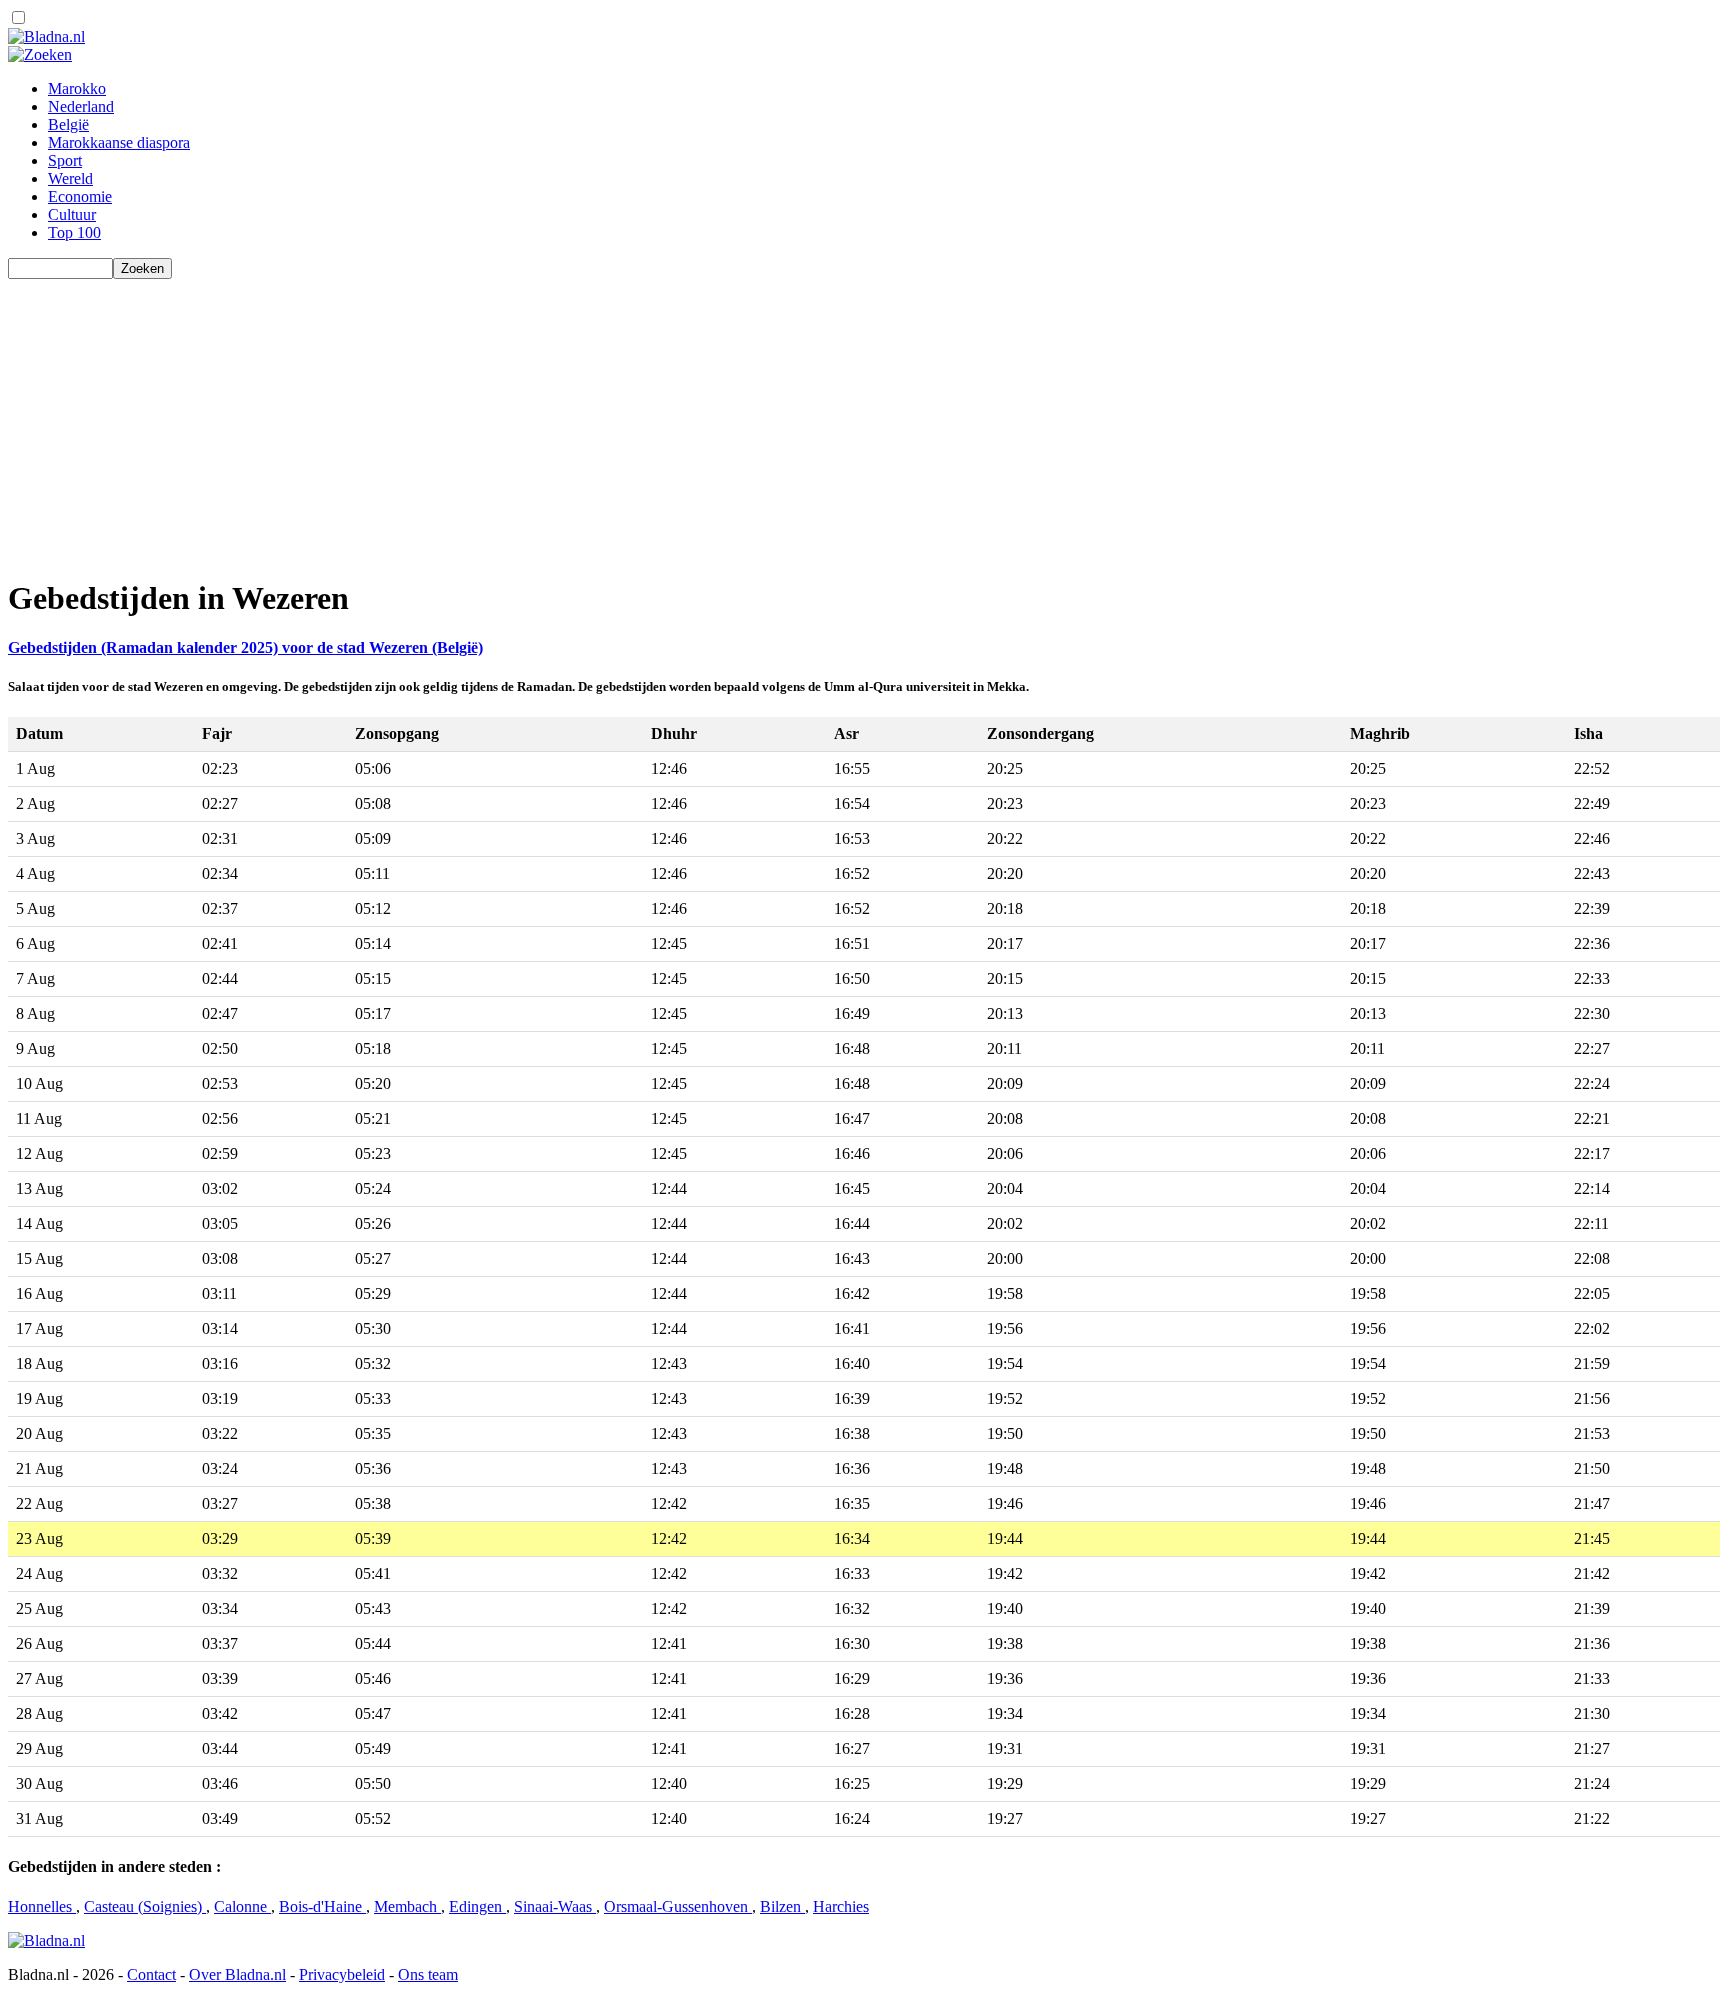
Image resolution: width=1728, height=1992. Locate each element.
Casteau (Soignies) (145, 1906)
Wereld (70, 178)
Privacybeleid (342, 1974)
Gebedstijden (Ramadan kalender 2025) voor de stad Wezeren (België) (245, 647)
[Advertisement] (608, 419)
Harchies (841, 1906)
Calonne (242, 1906)
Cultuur (72, 214)
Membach (407, 1906)
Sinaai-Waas (555, 1906)
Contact (151, 1974)
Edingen (477, 1906)
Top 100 (74, 232)
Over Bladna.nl (237, 1974)
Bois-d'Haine (322, 1906)
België (68, 124)
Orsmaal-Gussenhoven (678, 1906)
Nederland (81, 106)
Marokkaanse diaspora (119, 142)
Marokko (77, 88)
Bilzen (782, 1906)
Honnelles (42, 1906)
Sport (65, 160)
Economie (80, 196)
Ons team (428, 1974)
